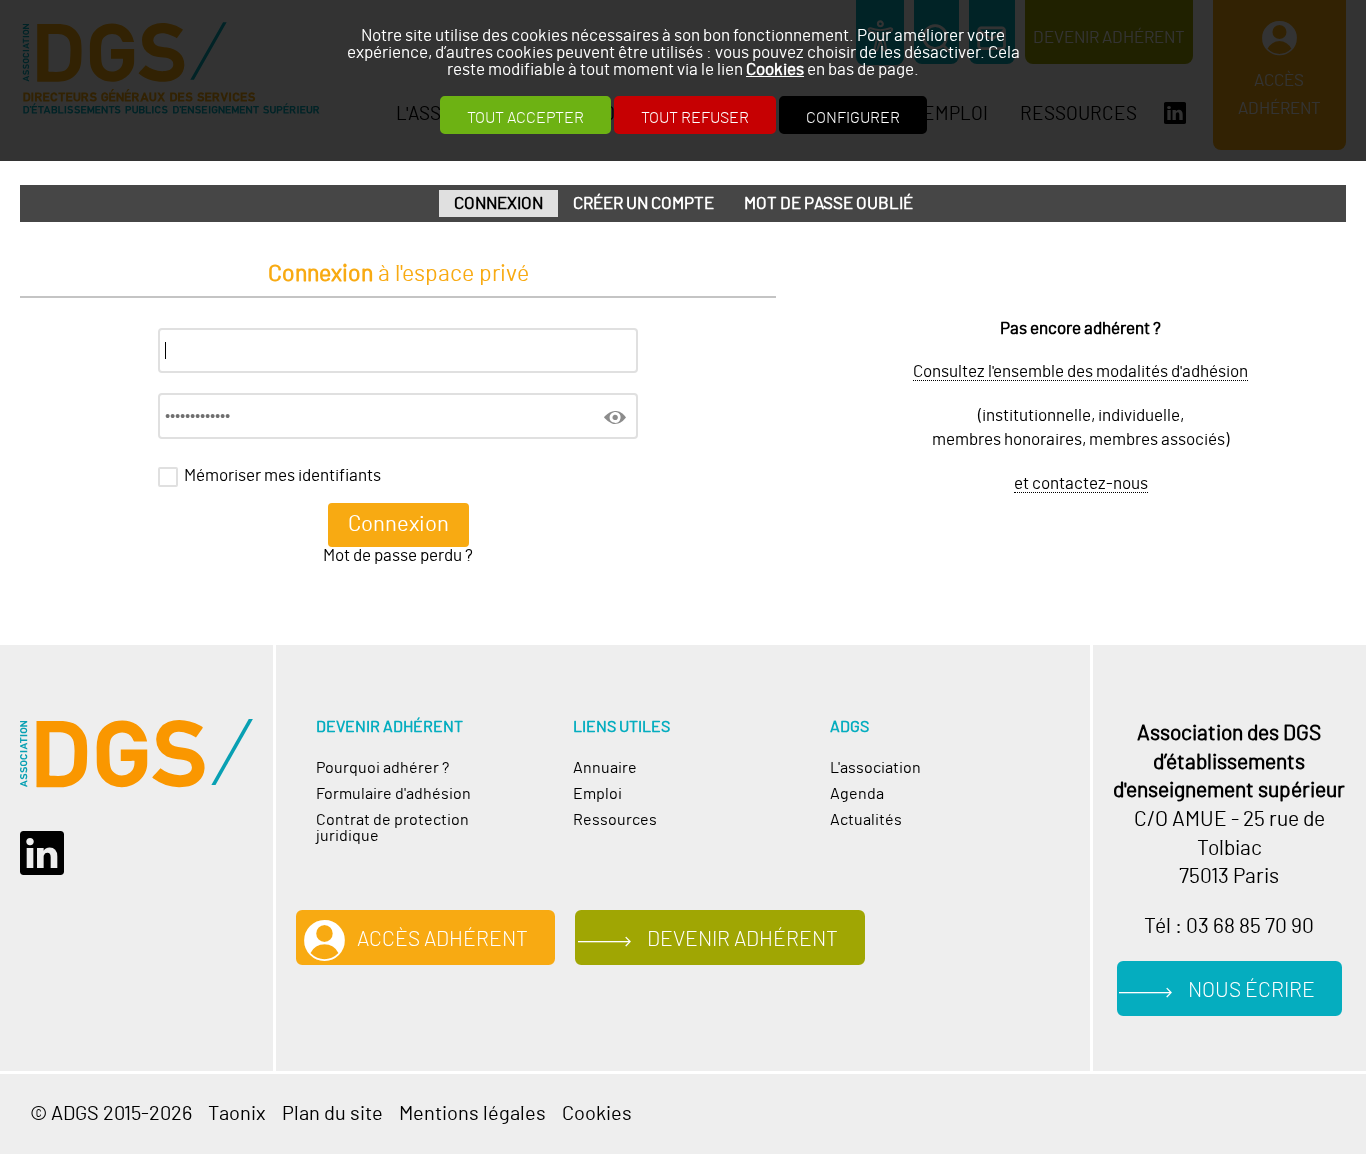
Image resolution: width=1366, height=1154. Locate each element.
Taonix (237, 1114)
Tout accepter (525, 118)
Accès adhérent (442, 940)
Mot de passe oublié (828, 203)
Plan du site (332, 1114)
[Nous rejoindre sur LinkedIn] (49, 853)
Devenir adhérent (742, 940)
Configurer (853, 118)
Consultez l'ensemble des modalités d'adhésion (1080, 371)
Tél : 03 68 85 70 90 (1229, 927)
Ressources (615, 820)
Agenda (857, 794)
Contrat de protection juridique (392, 828)
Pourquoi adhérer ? (382, 768)
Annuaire (605, 768)
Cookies (775, 69)
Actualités (866, 820)
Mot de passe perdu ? (398, 555)
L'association (875, 768)
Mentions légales (472, 1114)
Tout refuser (695, 118)
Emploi (597, 794)
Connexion (498, 203)
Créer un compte (643, 203)
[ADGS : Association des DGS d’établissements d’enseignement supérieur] (136, 753)
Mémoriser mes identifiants (282, 475)
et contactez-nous (1081, 483)
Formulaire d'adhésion (393, 794)
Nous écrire (1251, 991)
